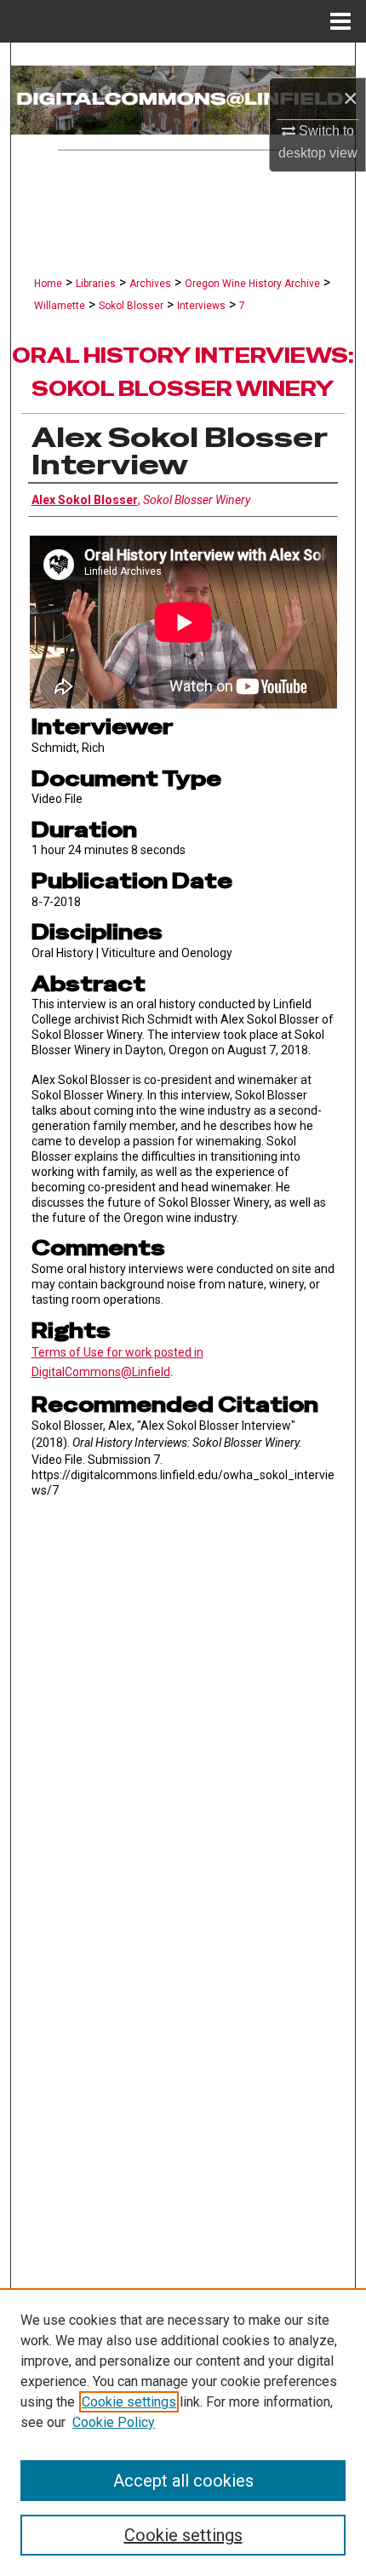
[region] (183, 2432)
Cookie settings (129, 2402)
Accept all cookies (183, 2481)
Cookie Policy (114, 2422)
